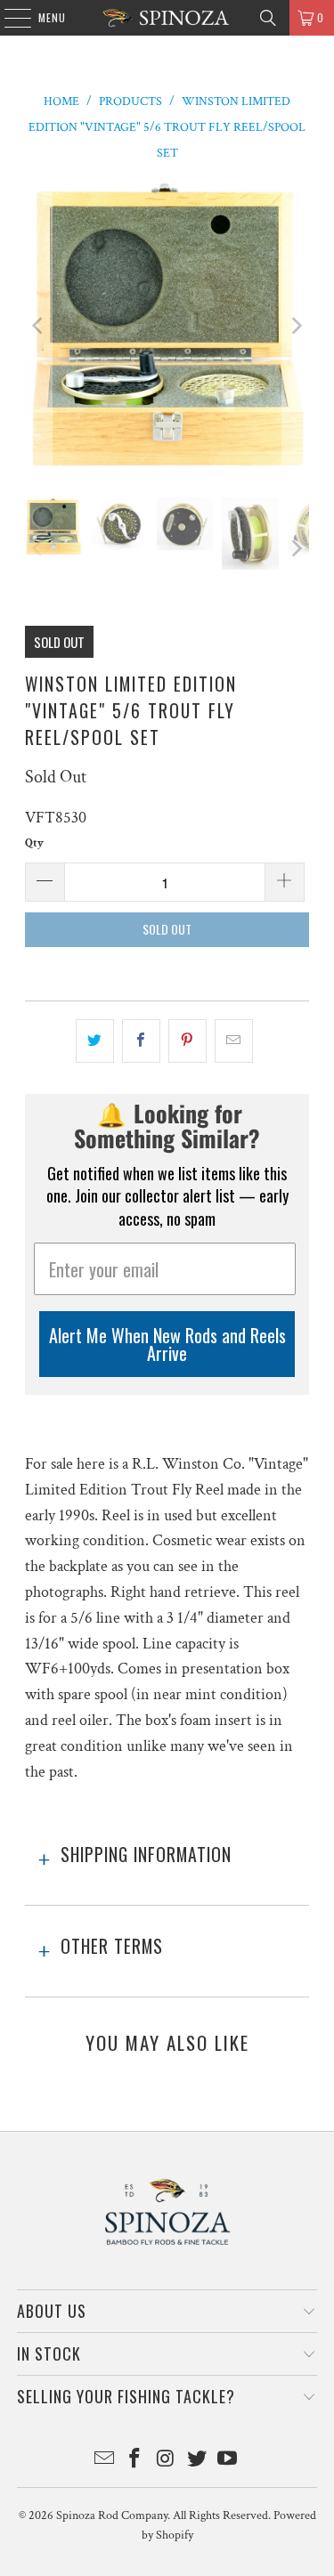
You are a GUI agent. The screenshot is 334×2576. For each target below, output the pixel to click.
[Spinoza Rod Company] (167, 18)
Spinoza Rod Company (112, 2515)
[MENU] (8, 18)
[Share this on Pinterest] (187, 1041)
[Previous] (38, 325)
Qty (34, 843)
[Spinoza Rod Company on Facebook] (135, 2461)
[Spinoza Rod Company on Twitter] (197, 2461)
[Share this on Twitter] (95, 1041)
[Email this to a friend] (234, 1041)
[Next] (296, 325)
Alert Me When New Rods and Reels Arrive (167, 1344)
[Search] (268, 18)
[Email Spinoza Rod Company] (104, 2461)
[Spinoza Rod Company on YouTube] (228, 2461)
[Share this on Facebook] (141, 1041)
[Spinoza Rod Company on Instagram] (167, 2461)
